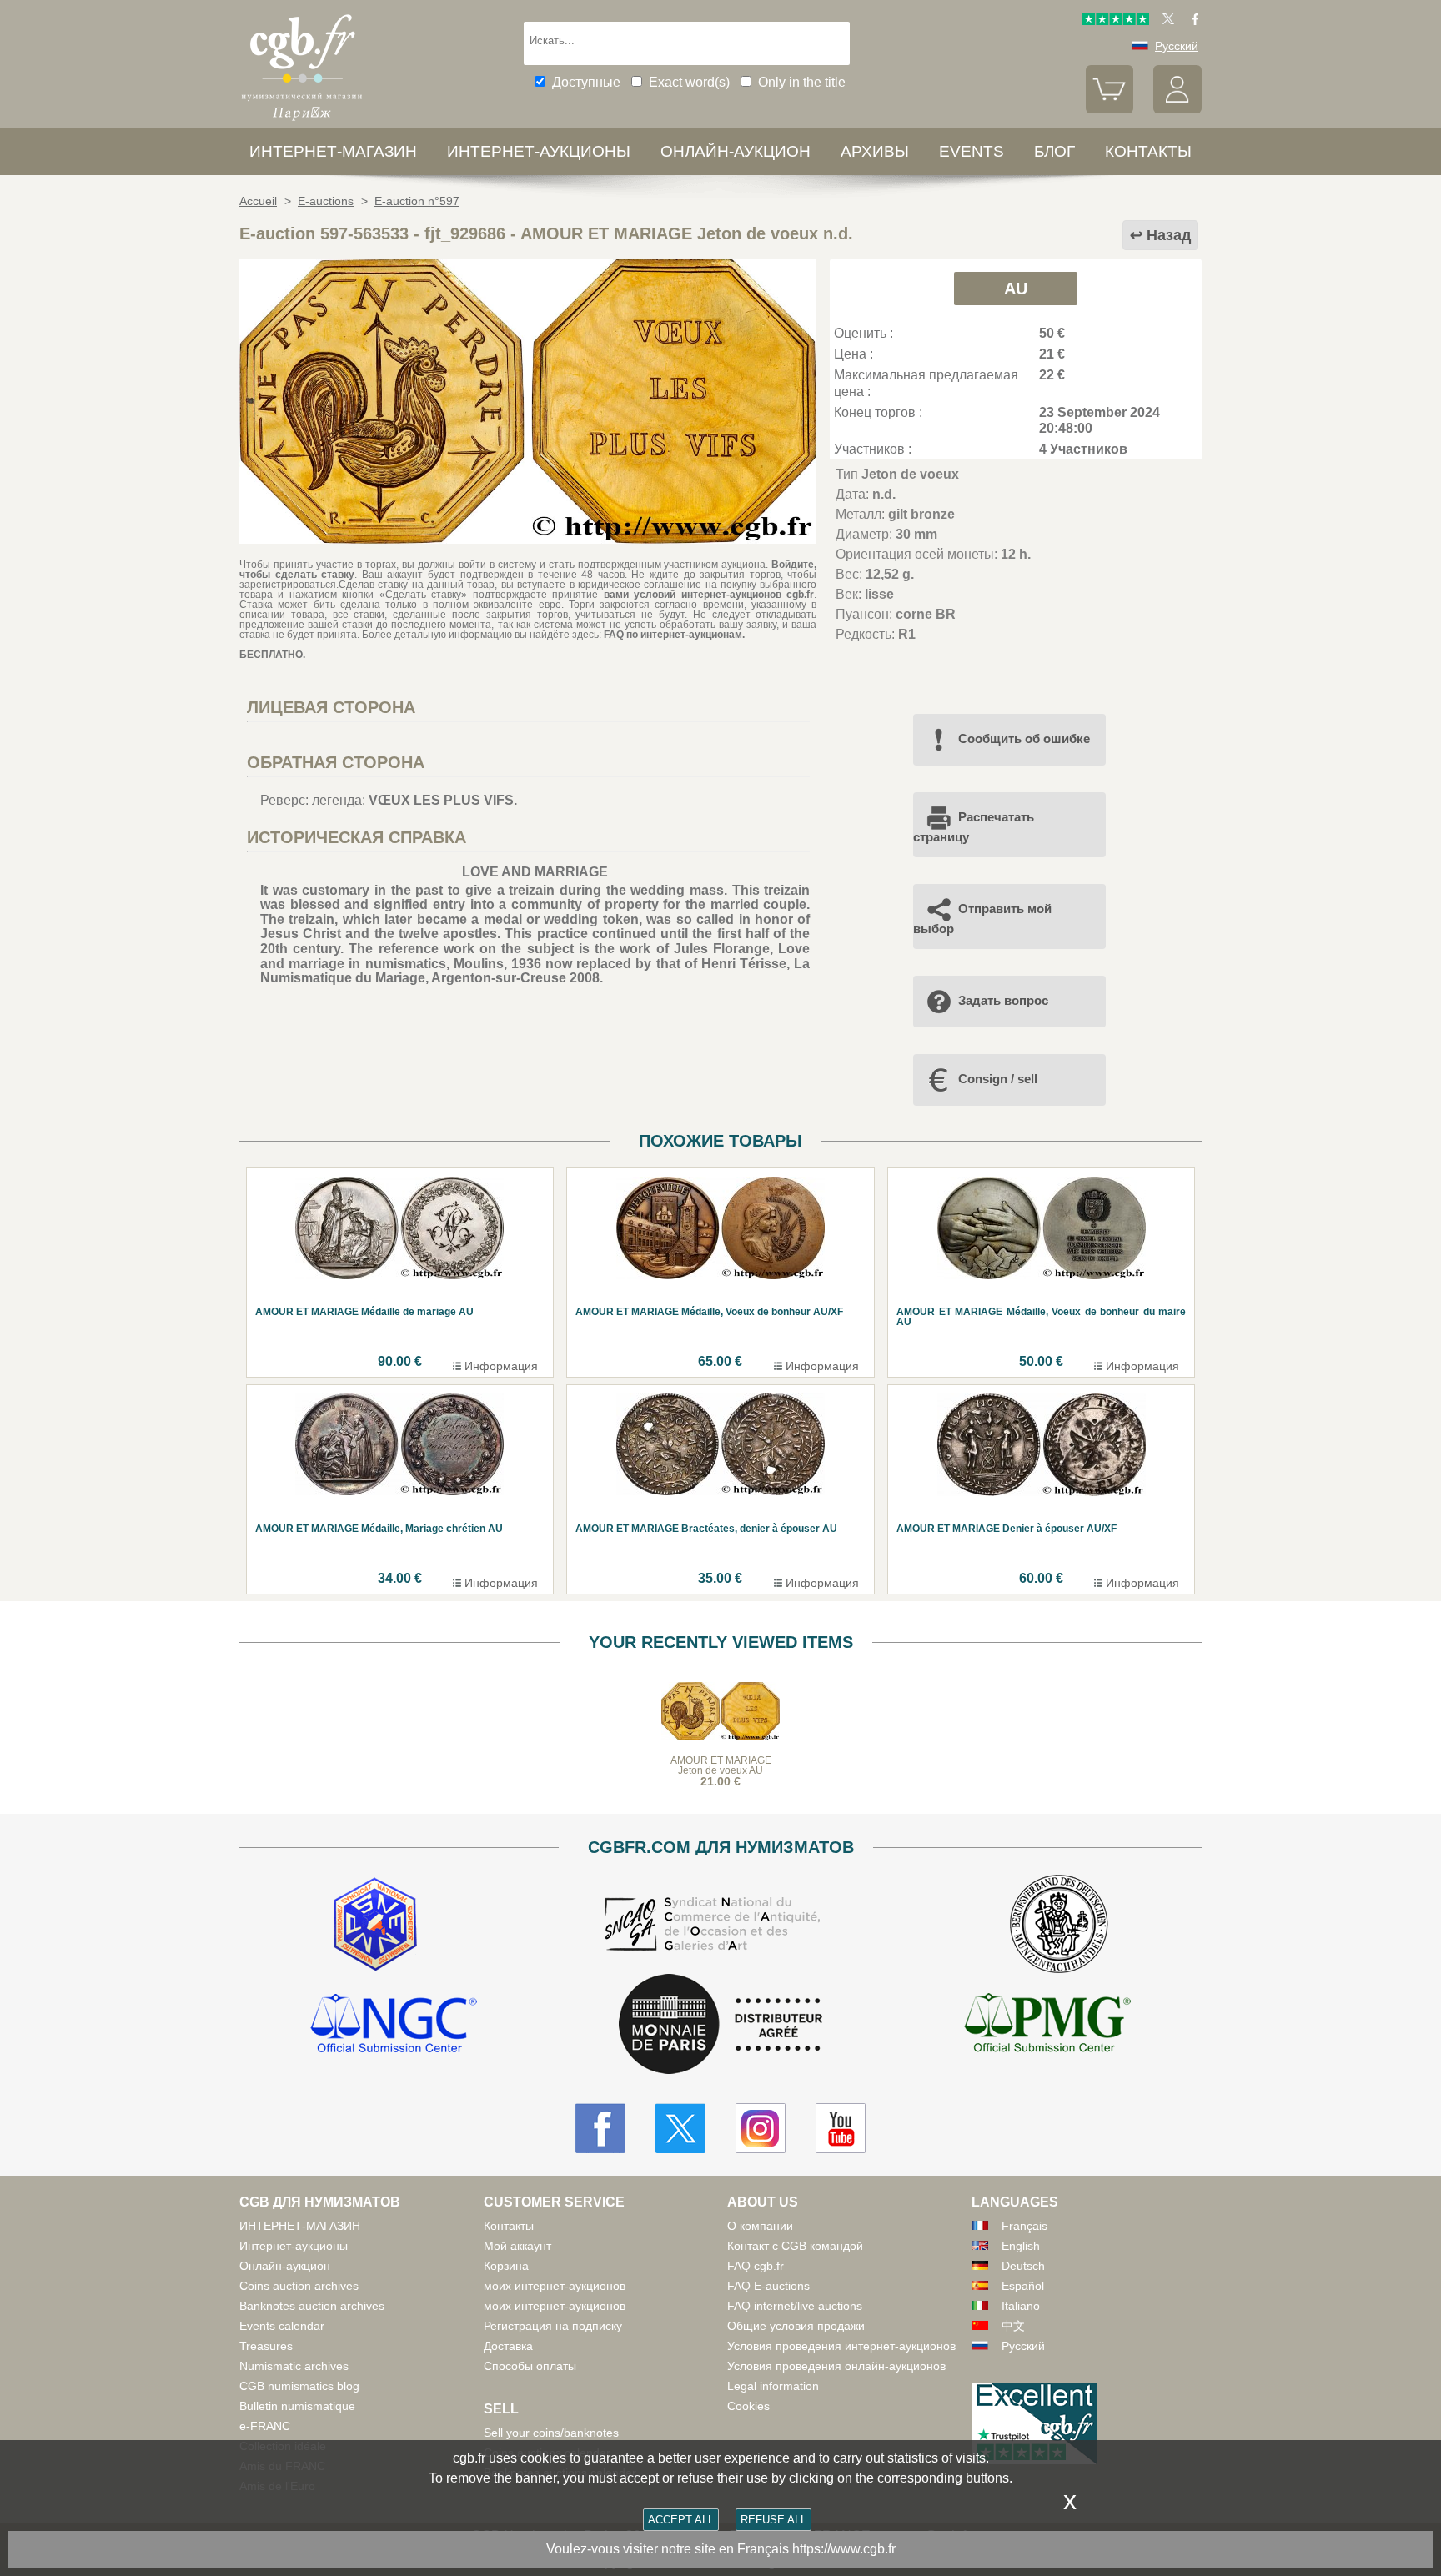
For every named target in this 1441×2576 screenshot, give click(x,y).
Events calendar (282, 2326)
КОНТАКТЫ (1148, 151)
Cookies (748, 2406)
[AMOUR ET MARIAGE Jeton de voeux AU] (528, 539)
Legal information (773, 2386)
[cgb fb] (1191, 21)
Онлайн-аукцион (736, 151)
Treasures (266, 2346)
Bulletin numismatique (297, 2406)
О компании (760, 2226)
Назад (1169, 235)
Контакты (509, 2226)
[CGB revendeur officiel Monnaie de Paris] (720, 2025)
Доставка (508, 2346)
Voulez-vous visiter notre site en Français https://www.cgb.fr (721, 2549)
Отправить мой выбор (982, 919)
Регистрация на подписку (553, 2326)
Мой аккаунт (517, 2246)
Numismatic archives (294, 2366)
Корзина (506, 2266)
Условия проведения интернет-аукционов (841, 2346)
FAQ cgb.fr (756, 2266)
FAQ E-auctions (768, 2286)
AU (1016, 289)
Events (972, 151)
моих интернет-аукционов (555, 2286)
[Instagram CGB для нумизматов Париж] (761, 2128)
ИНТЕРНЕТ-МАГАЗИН (333, 151)
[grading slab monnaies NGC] (394, 2026)
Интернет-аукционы (539, 151)
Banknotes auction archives (312, 2306)
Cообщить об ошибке (1024, 738)
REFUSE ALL (773, 2520)
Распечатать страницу (974, 827)
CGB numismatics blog (299, 2386)
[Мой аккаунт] (1177, 109)
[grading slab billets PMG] (1047, 2026)
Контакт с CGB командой (795, 2246)
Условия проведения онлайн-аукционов (836, 2366)
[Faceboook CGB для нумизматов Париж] (600, 2128)
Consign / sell (998, 1079)
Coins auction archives (299, 2286)
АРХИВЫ (875, 151)
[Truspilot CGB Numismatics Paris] (1116, 21)
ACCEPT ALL (681, 2520)
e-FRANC (265, 2426)
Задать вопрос (1003, 1000)
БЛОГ (1054, 151)
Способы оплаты (530, 2366)
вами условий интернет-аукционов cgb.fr (706, 595)
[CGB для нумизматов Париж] (302, 121)
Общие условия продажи (796, 2326)
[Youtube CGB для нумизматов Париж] (841, 2128)
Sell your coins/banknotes (551, 2433)
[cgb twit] (1165, 21)
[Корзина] (1110, 109)
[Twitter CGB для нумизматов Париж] (680, 2128)
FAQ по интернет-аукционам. (674, 635)
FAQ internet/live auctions (795, 2306)
